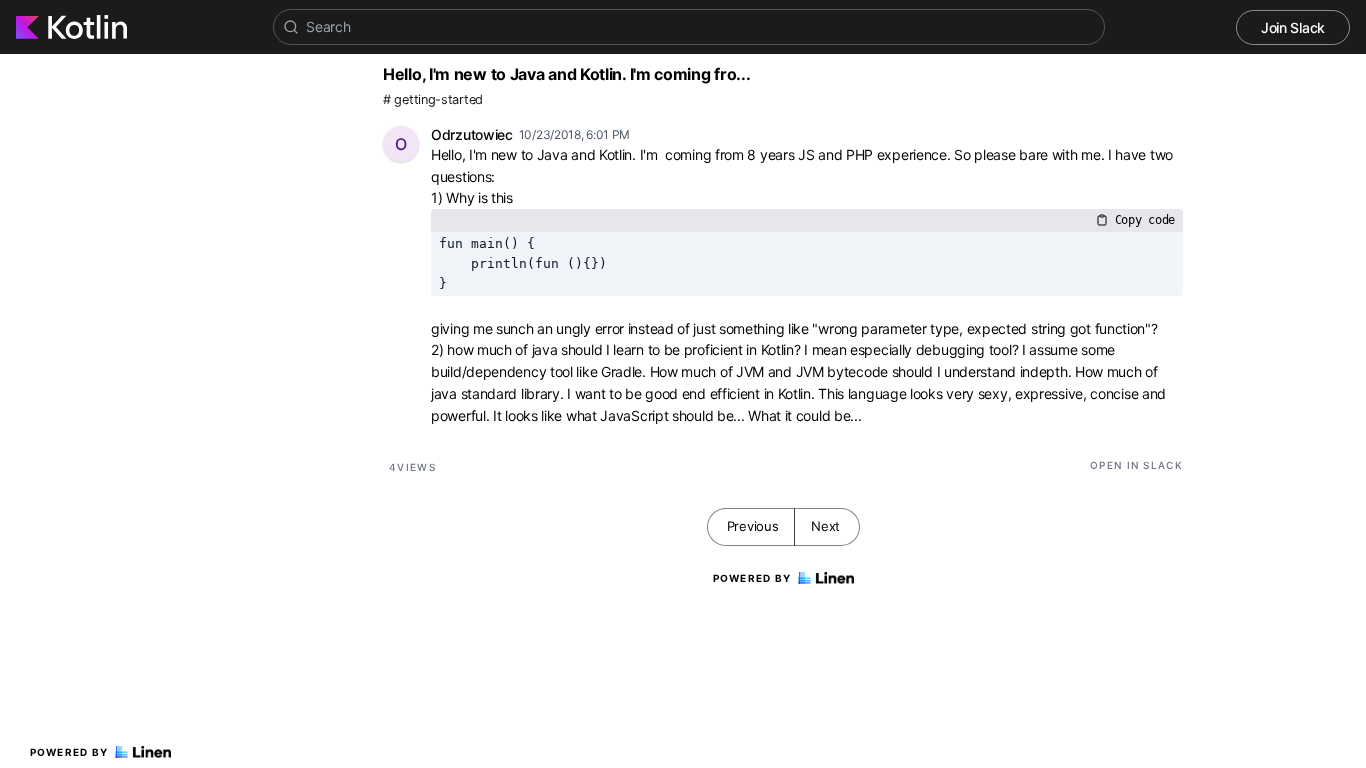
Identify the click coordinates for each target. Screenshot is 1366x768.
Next (825, 526)
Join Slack (1293, 27)
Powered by (69, 752)
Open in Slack (1136, 465)
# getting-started (433, 99)
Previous (753, 526)
